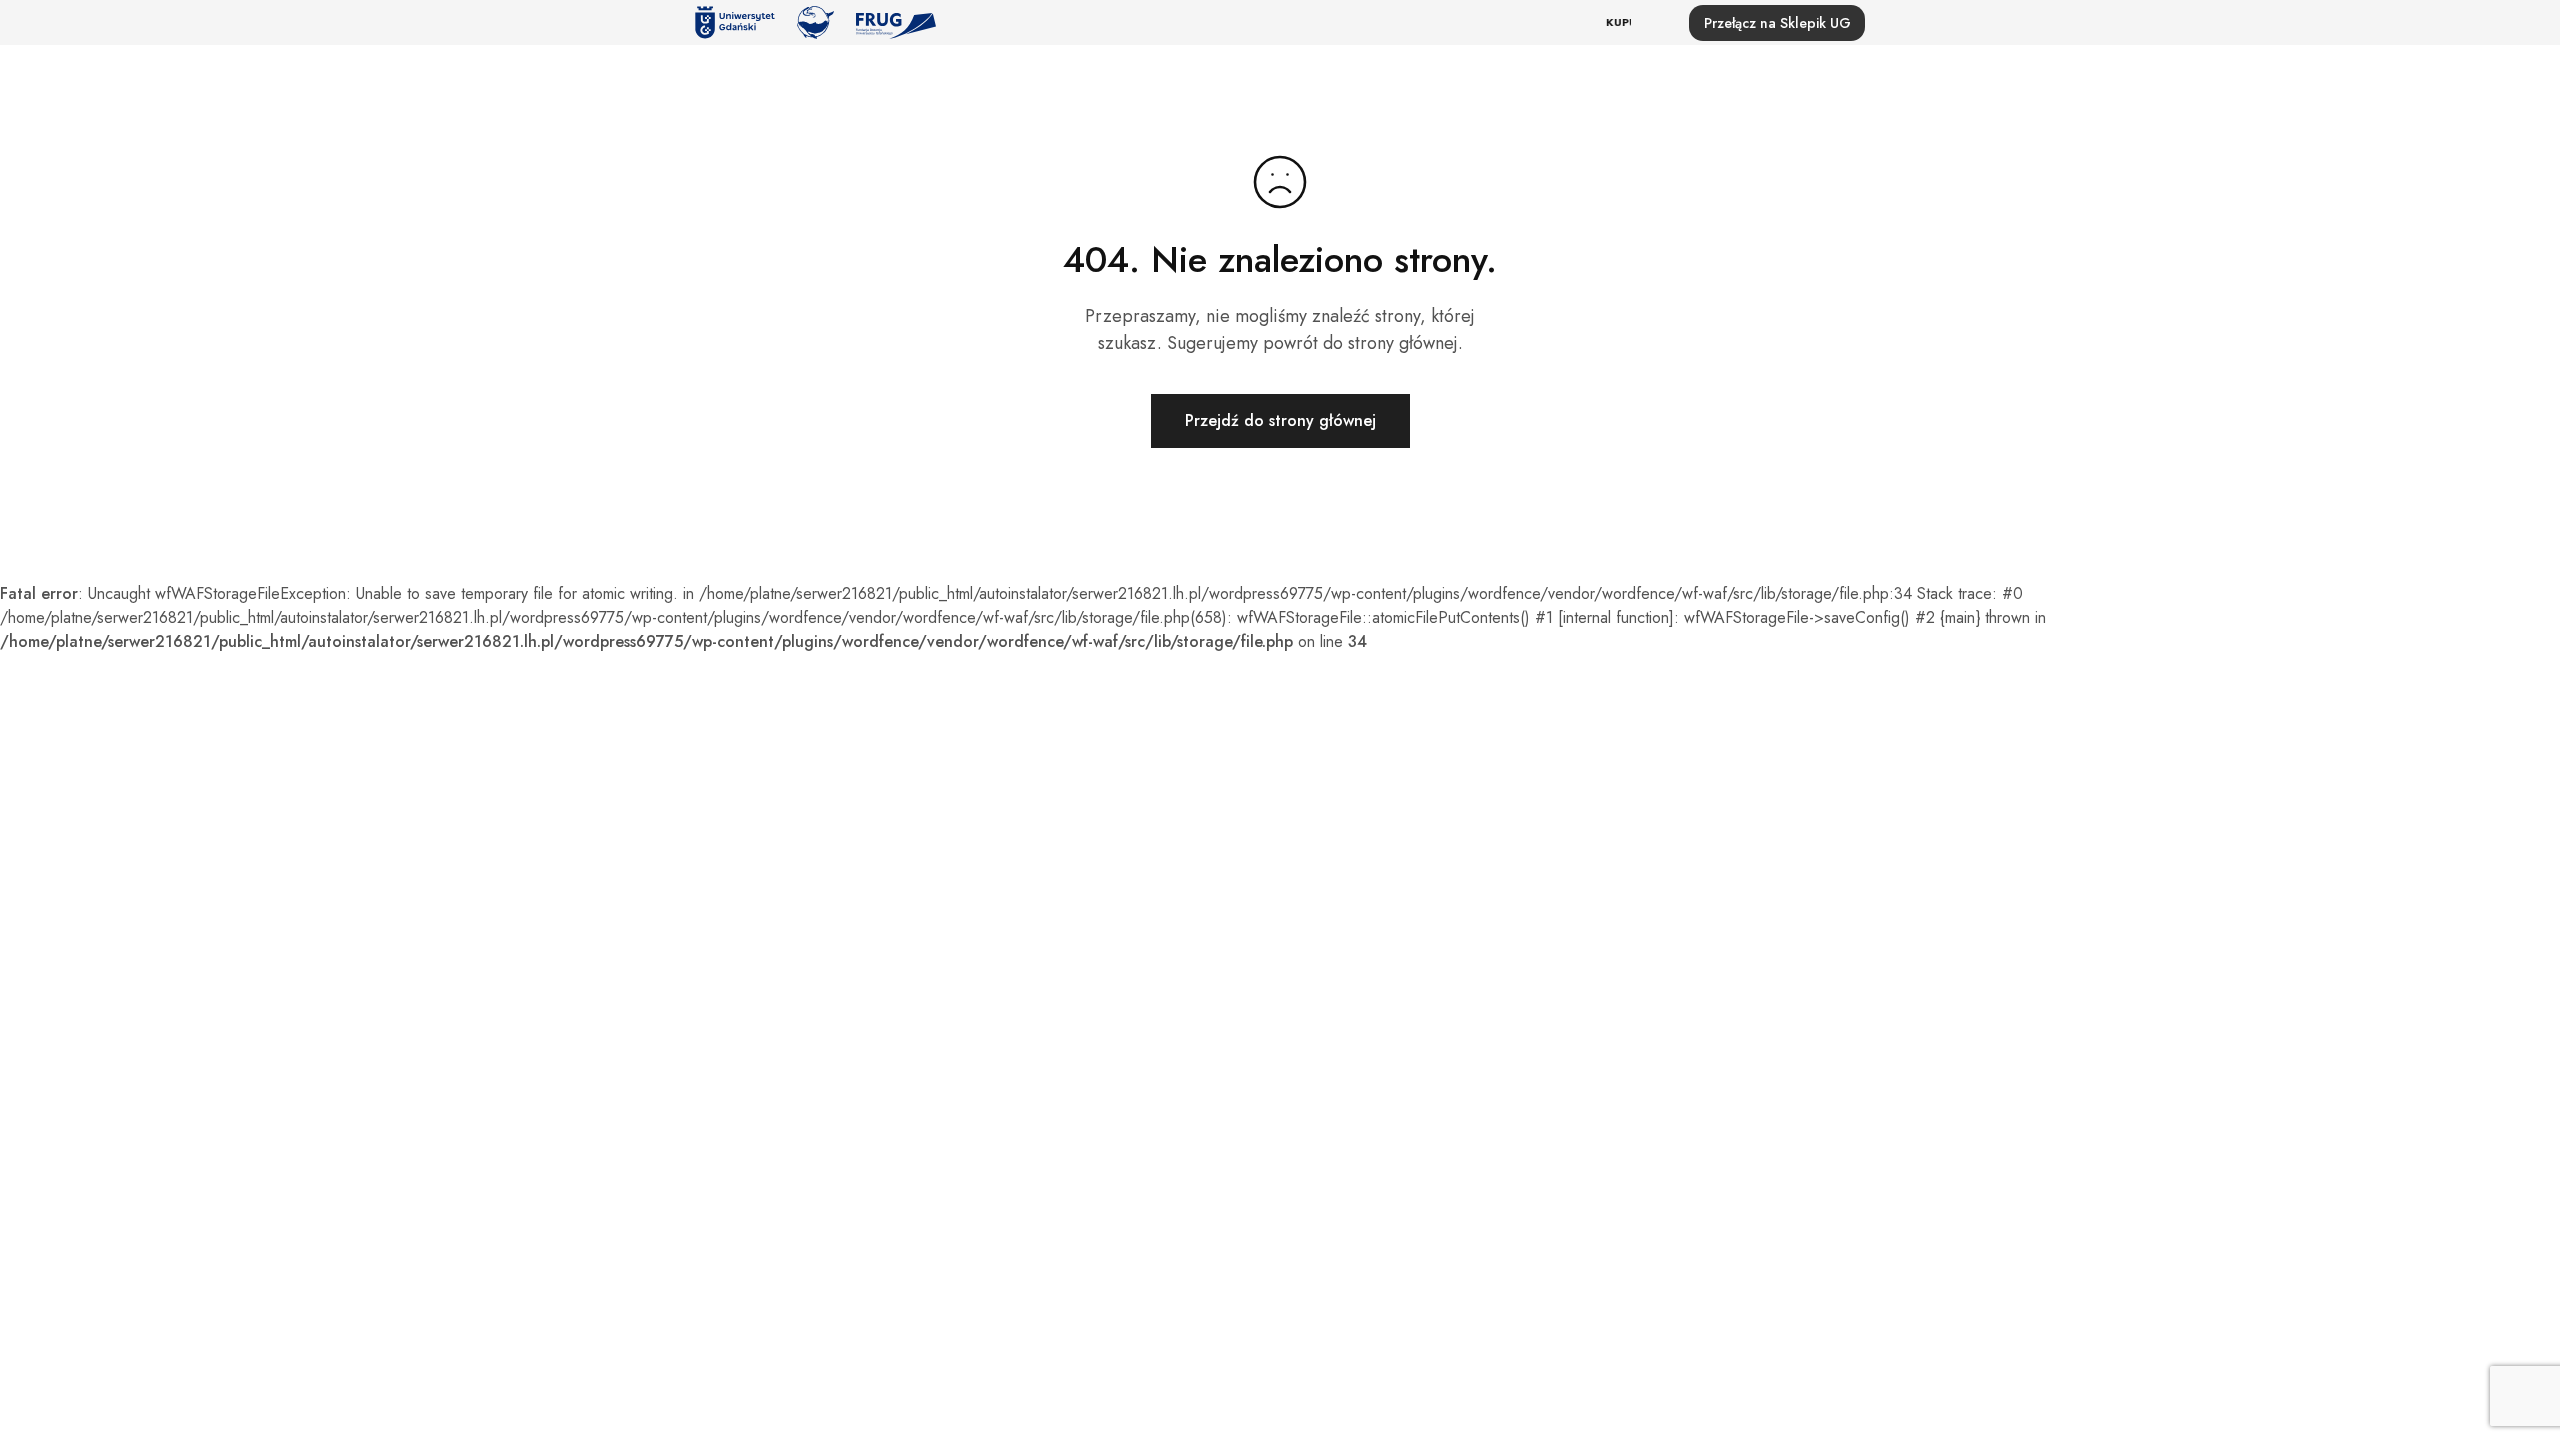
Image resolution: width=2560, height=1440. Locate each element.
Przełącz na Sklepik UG (1777, 23)
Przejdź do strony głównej (1280, 420)
